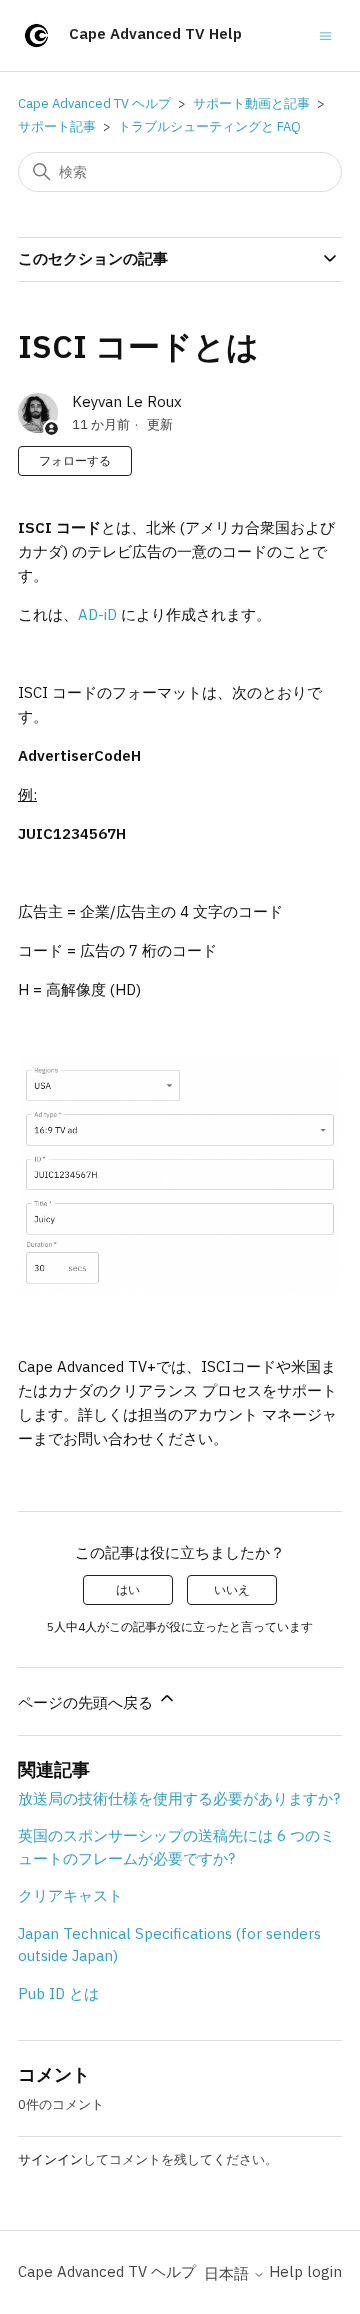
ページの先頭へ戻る (87, 1702)
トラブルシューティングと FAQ (209, 126)
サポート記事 (57, 126)
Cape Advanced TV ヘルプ (94, 103)
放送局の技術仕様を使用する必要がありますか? (179, 1798)
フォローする (75, 460)
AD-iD (97, 614)
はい (128, 1589)
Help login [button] (305, 2271)
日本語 (228, 2273)
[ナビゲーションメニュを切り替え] (325, 34)
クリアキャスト (70, 1895)
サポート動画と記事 (251, 103)
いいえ (232, 1589)
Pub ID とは (58, 1993)
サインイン (50, 2159)
